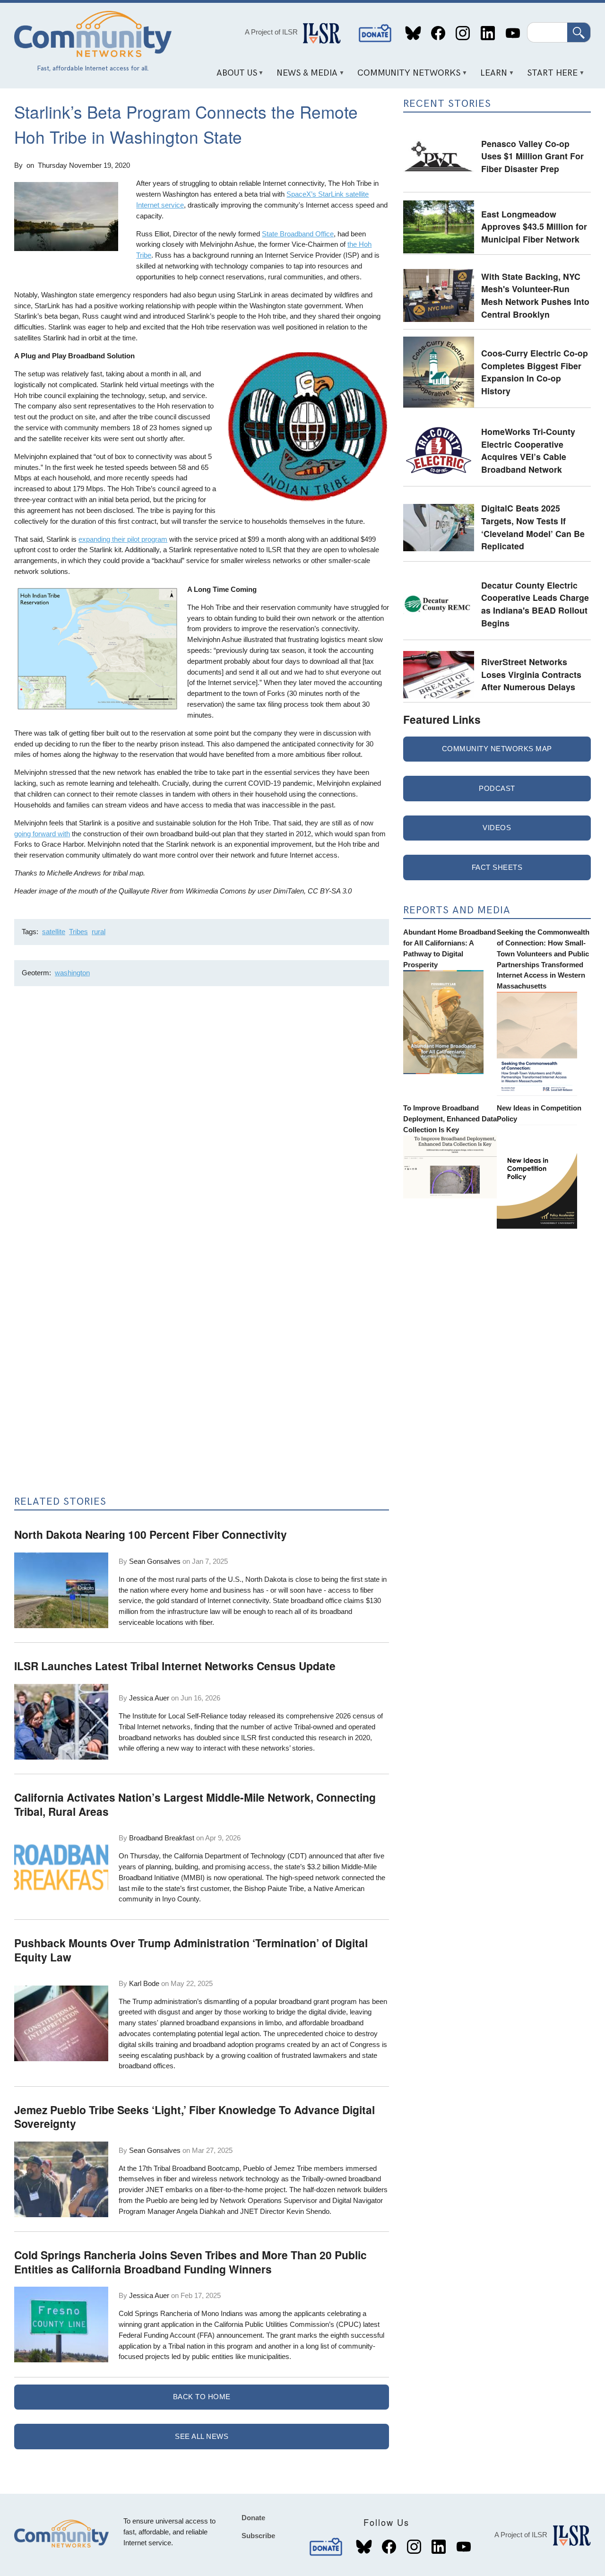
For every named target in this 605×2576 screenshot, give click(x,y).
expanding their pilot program (123, 539)
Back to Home (202, 2397)
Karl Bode (144, 1983)
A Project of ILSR (271, 32)
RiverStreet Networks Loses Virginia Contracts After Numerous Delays (531, 674)
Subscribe (258, 2536)
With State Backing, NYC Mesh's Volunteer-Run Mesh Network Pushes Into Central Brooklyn (535, 295)
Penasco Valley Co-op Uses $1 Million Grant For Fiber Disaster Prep (532, 156)
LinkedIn (488, 33)
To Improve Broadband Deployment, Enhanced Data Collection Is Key (450, 1119)
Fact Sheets (497, 867)
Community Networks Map (497, 749)
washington (72, 973)
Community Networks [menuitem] (406, 76)
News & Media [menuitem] (304, 76)
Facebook (438, 33)
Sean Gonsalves (155, 1561)
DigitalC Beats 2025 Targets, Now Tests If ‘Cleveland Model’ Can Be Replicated (533, 527)
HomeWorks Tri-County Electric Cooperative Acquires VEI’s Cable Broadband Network (528, 450)
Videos (497, 828)
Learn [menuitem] (491, 76)
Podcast (497, 788)
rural (99, 932)
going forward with (42, 834)
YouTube (513, 33)
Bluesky (413, 33)
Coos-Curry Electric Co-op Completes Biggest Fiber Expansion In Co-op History (535, 372)
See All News (202, 2436)
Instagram (463, 33)
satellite (54, 932)
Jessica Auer (149, 1698)
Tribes (78, 932)
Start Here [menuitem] (549, 76)
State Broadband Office (298, 234)
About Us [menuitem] (233, 76)
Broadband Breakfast (162, 1838)
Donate (375, 33)
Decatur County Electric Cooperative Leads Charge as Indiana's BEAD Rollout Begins (535, 604)
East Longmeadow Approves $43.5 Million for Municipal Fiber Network (534, 226)
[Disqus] (202, 1119)
